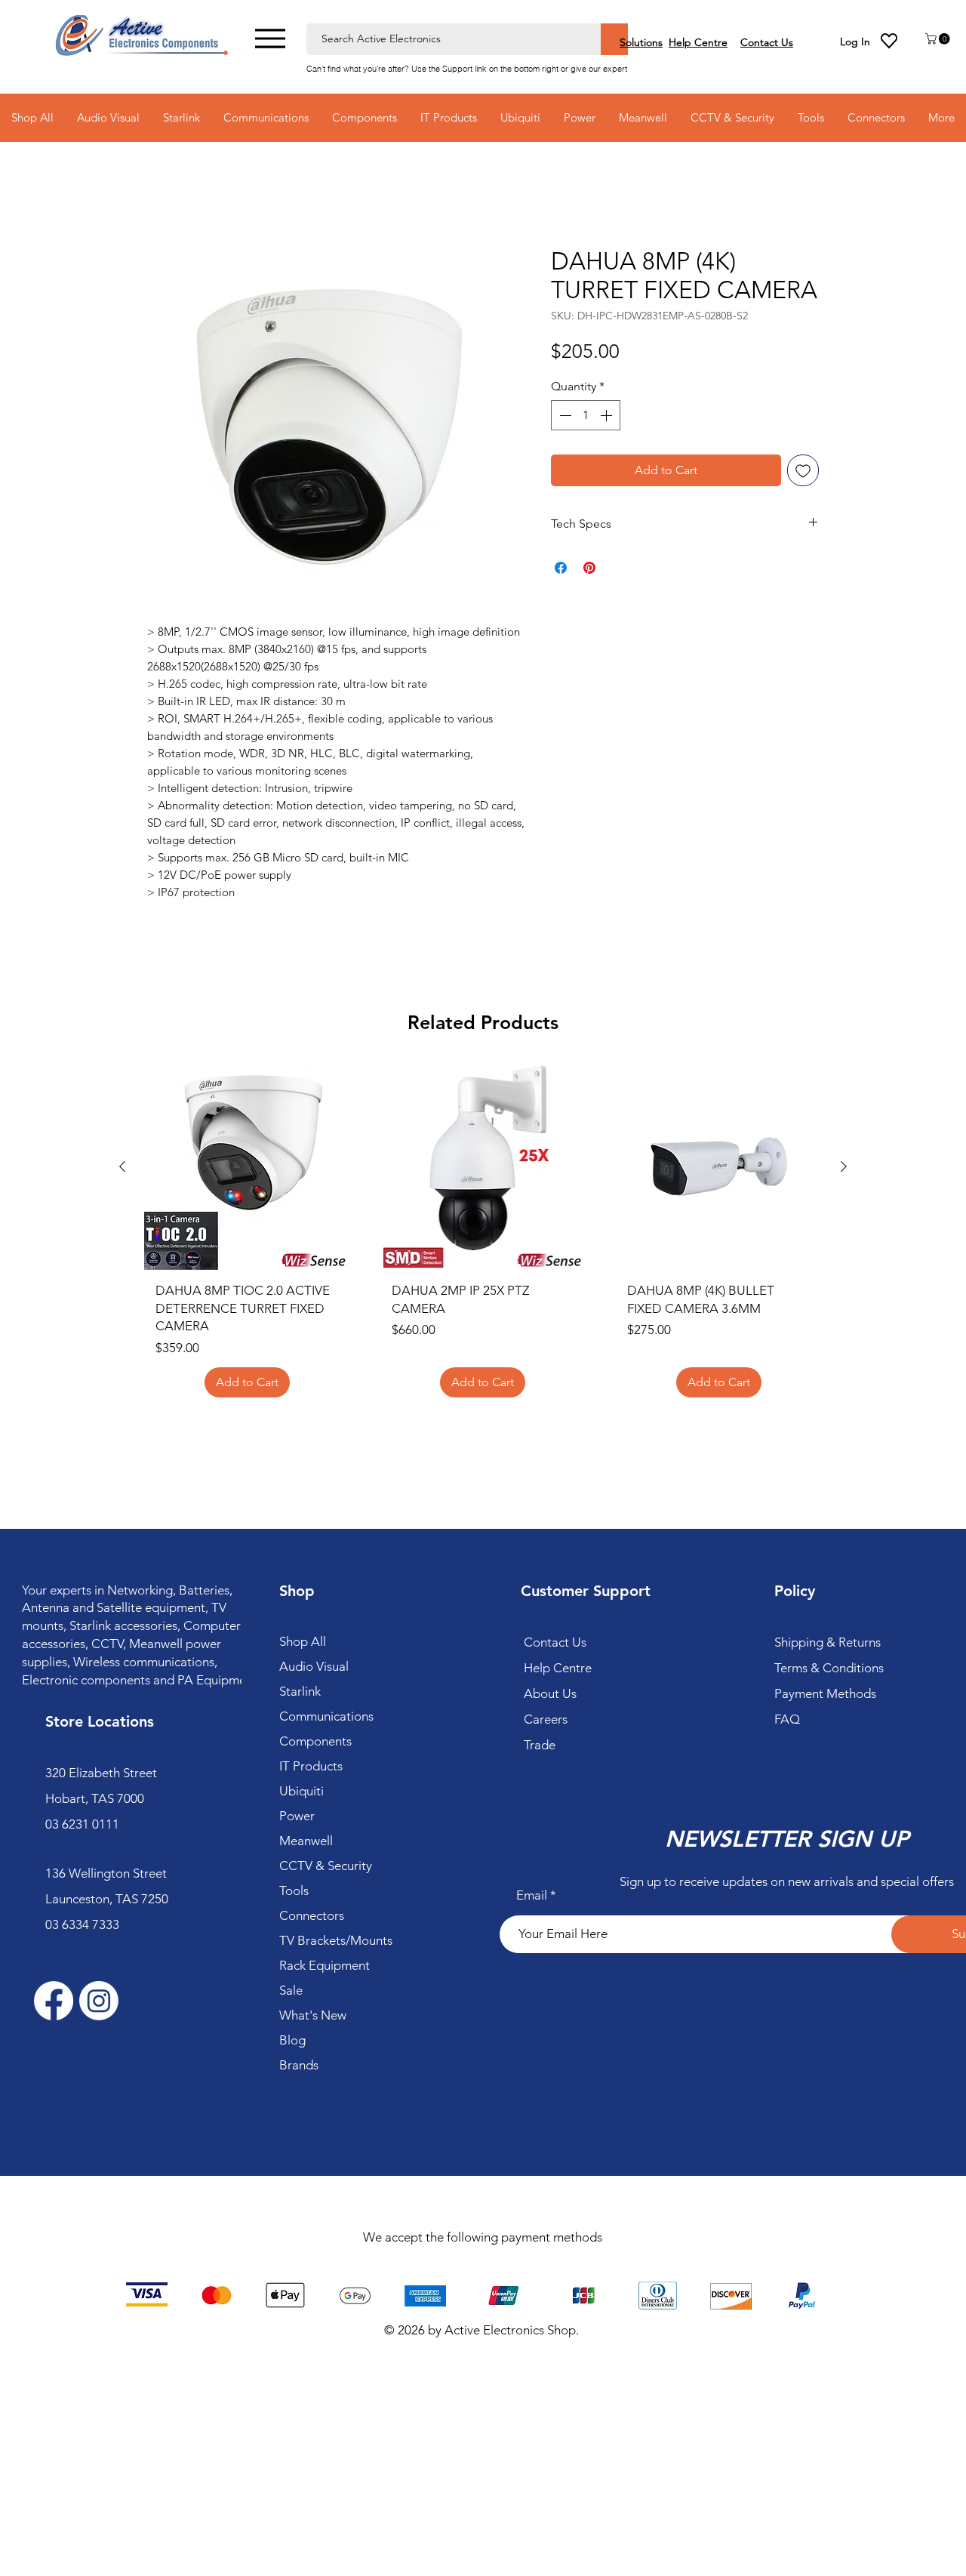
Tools (294, 1890)
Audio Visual (314, 1666)
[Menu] (270, 38)
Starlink (300, 1691)
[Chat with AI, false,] (937, 2547)
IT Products (311, 1766)
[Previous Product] (122, 1166)
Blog (292, 2040)
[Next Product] (844, 1166)
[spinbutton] (586, 415)
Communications (326, 1716)
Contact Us (555, 1642)
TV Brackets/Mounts (336, 1940)
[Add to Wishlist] (803, 470)
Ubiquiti (301, 1791)
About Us (550, 1693)
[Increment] (608, 415)
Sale (291, 1990)
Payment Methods (827, 1693)
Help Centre (558, 1668)
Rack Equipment (325, 1965)
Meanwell (306, 1841)
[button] (939, 39)
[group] (483, 1236)
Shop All (303, 1641)
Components (315, 1741)
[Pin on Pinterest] (589, 568)
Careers (546, 1719)
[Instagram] (99, 2001)
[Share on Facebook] (561, 568)
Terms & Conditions (829, 1668)
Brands (299, 2065)
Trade (540, 1745)
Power (297, 1816)
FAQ (787, 1719)
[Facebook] (54, 2001)
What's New (313, 2015)
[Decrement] (564, 415)
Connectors (312, 1915)
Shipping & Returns (828, 1642)
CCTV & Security (326, 1866)
